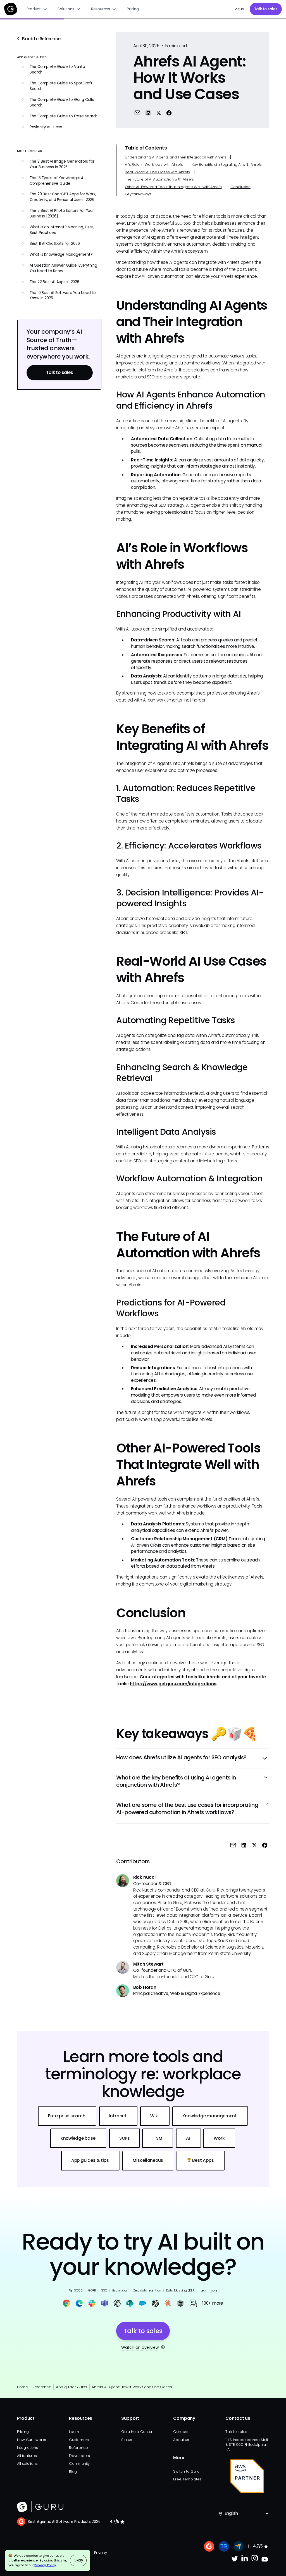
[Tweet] (158, 113)
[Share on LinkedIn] (148, 113)
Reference (42, 2387)
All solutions (27, 2464)
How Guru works (32, 2440)
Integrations (28, 2448)
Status (127, 2440)
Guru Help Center (137, 2432)
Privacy (100, 2553)
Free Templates (187, 2479)
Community (79, 2464)
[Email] (137, 113)
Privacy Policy (45, 2565)
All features (27, 2456)
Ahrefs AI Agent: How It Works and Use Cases (132, 2387)
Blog (73, 2472)
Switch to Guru (186, 2471)
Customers (79, 2440)
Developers (79, 2456)
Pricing (133, 9)
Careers (181, 2432)
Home (22, 2387)
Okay (78, 2560)
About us (181, 2440)
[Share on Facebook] (169, 113)
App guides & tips (71, 2387)
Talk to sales (266, 9)
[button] (37, 9)
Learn (74, 2432)
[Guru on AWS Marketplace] (247, 2476)
